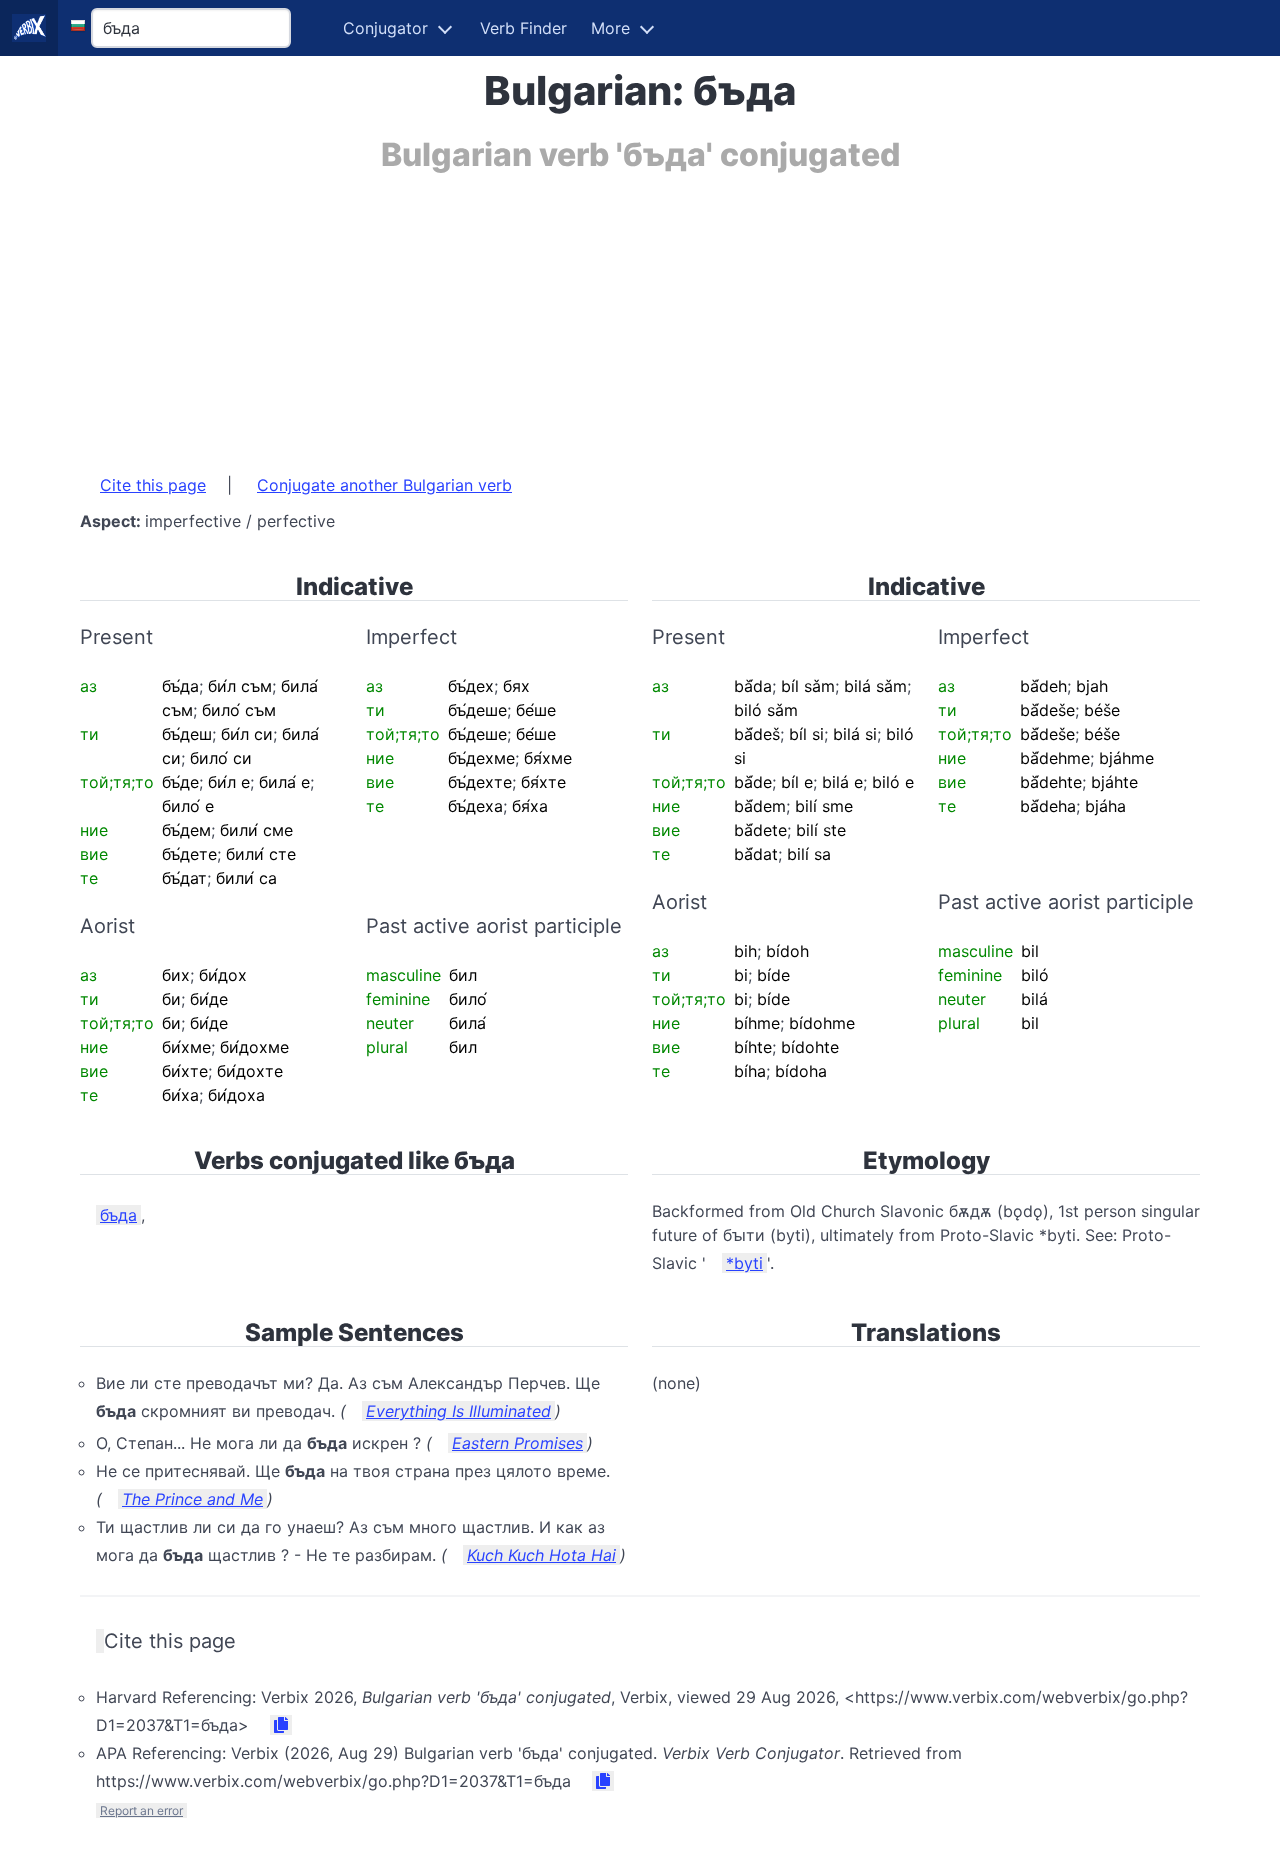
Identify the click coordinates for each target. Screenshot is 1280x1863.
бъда (118, 1215)
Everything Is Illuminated (458, 1411)
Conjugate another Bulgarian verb (384, 485)
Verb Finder (523, 28)
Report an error (141, 1810)
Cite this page (153, 485)
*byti (744, 1263)
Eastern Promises (517, 1443)
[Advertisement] (640, 313)
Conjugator (385, 28)
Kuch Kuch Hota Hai (541, 1555)
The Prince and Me (192, 1499)
